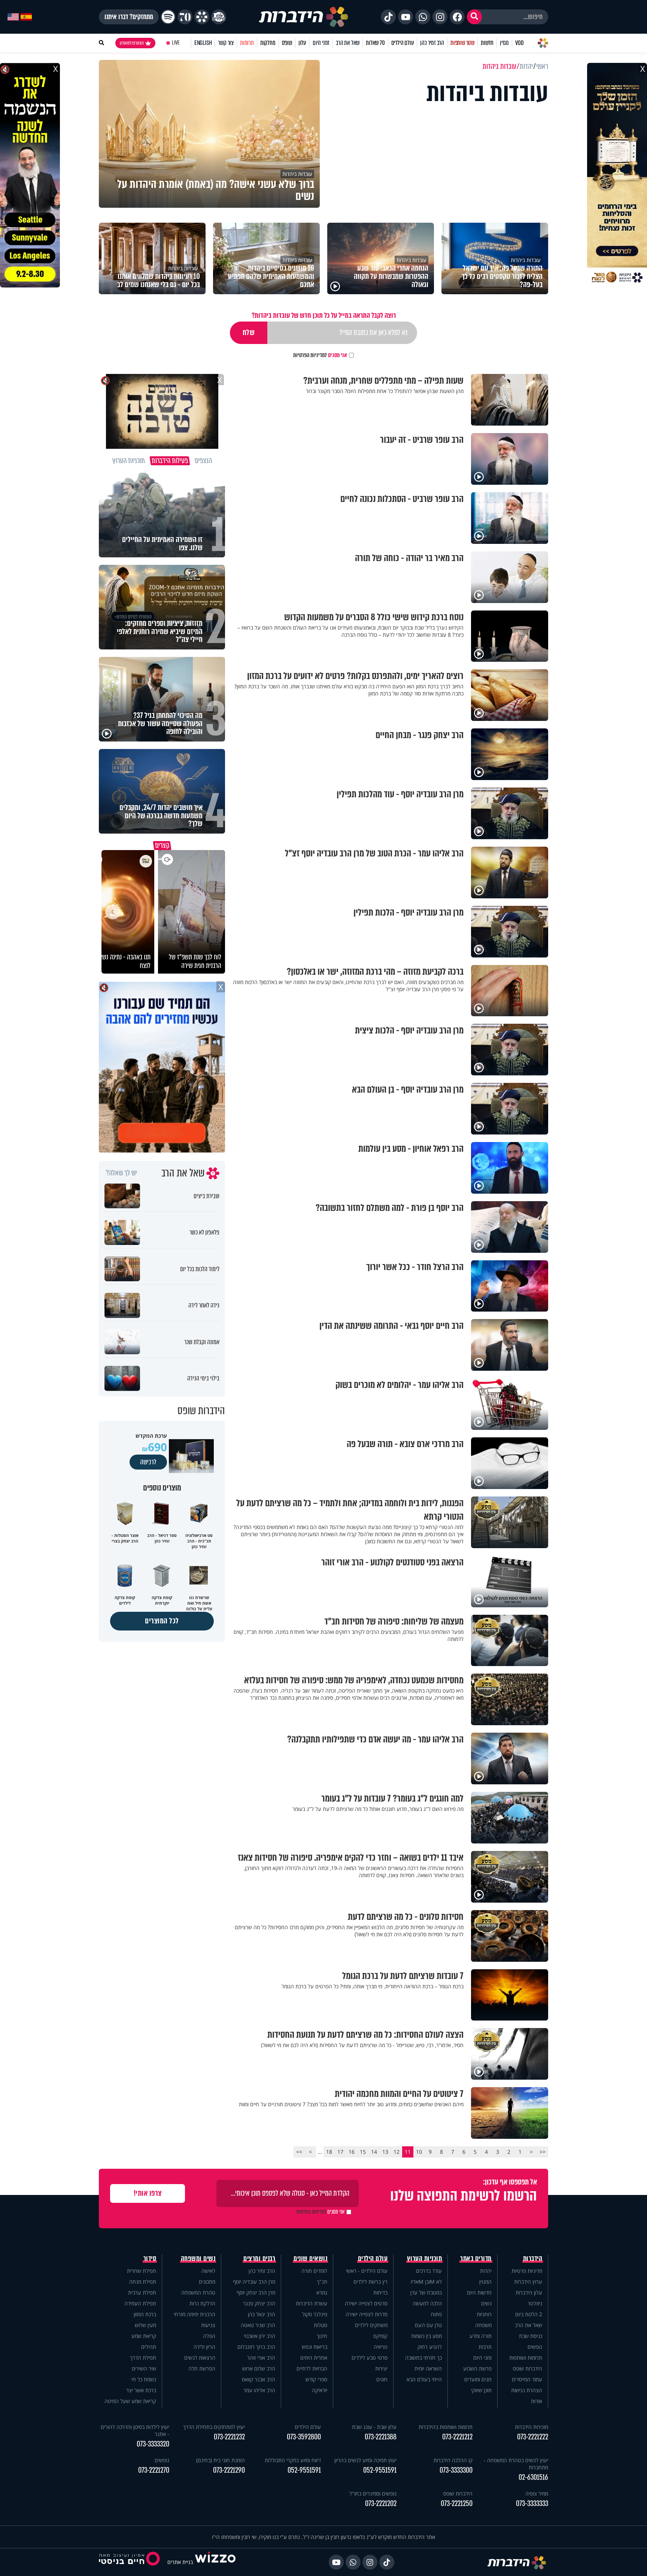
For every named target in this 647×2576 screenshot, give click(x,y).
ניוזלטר (535, 2303)
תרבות (485, 2347)
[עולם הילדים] (219, 17)
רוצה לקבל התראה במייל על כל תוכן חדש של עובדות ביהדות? (324, 315)
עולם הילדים (403, 43)
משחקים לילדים (371, 2325)
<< (543, 2152)
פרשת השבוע (477, 2368)
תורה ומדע (481, 2336)
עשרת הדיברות (312, 2303)
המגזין (485, 2282)
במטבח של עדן (426, 2292)
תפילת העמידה (140, 2303)
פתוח (436, 2314)
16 (352, 2152)
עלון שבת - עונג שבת (374, 2427)
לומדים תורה (314, 2271)
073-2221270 (154, 2470)
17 (340, 2152)
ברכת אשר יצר (141, 2390)
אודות (537, 2401)
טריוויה (381, 2347)
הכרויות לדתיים (312, 2368)
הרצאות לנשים (200, 2358)
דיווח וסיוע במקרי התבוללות (293, 2460)
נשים (486, 2303)
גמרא (322, 2292)
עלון (302, 43)
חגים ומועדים (478, 2379)
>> (299, 2152)
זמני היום (321, 43)
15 (363, 2152)
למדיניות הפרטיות (310, 355)
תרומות (247, 43)
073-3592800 (304, 2437)
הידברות (533, 2259)
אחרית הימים (314, 2358)
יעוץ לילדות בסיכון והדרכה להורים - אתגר (135, 2430)
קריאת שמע (144, 2336)
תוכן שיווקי (481, 2390)
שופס (287, 43)
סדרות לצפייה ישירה (367, 2314)
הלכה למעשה (427, 2303)
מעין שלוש (145, 2325)
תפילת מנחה (143, 2282)
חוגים (382, 2379)
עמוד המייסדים (527, 2379)
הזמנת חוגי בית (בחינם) (221, 2460)
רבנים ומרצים (259, 2259)
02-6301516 (533, 2477)
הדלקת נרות (202, 2303)
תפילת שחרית (142, 2271)
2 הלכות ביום (529, 2314)
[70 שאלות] (185, 17)
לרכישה (148, 1462)
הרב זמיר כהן (432, 43)
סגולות (321, 2325)
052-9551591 (380, 2470)
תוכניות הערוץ (425, 2259)
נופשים (535, 2347)
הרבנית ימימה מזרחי (195, 2314)
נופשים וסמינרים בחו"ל (373, 2493)
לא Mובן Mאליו (426, 2282)
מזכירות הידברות (531, 2427)
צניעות (208, 2325)
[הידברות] (304, 17)
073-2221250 (457, 2504)
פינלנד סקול (315, 2314)
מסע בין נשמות (426, 2336)
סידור (150, 2259)
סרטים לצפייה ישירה (366, 2303)
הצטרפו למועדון (132, 43)
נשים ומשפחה (198, 2259)
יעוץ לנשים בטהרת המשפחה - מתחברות (516, 2464)
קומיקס (380, 2336)
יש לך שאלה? (121, 1173)
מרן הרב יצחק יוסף (256, 2292)
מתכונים (207, 2282)
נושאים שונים (310, 2259)
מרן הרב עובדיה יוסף (254, 2282)
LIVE (176, 43)
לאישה (208, 2271)
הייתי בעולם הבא (424, 2379)
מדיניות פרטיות (527, 2271)
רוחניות (484, 2314)
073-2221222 (533, 2437)
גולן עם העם (428, 2325)
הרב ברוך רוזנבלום (256, 2347)
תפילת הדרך (143, 2358)
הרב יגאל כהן (262, 2314)
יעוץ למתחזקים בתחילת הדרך (214, 2427)
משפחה (483, 2325)
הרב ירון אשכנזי (259, 2336)
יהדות (486, 2271)
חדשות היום (479, 2292)
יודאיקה (320, 2390)
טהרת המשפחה (198, 2292)
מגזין (504, 43)
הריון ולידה (204, 2347)
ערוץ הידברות (528, 2282)
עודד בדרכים (429, 2271)
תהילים (149, 2347)
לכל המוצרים (162, 1621)
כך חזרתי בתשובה (423, 2358)
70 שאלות (375, 43)
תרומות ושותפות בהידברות (446, 2427)
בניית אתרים (180, 2562)
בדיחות (380, 2292)
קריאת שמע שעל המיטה (130, 2401)
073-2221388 (381, 2437)
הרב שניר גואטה (258, 2325)
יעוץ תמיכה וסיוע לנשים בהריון (365, 2460)
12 (397, 2152)
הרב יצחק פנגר (259, 2303)
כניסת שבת (531, 2336)
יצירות (381, 2368)
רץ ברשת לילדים (370, 2282)
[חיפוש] (474, 17)
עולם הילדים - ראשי (367, 2271)
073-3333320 (153, 2444)
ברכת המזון (145, 2314)
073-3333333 (532, 2504)
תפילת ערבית (142, 2292)
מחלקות (268, 43)
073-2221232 (229, 2437)
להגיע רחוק (430, 2347)
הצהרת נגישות (527, 2390)
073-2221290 (229, 2470)
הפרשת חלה (202, 2368)
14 (374, 2152)
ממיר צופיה (537, 2493)
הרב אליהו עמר (259, 2390)
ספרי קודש (316, 2379)
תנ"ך (322, 2282)
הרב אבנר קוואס (259, 2379)
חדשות (487, 43)
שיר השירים (144, 2368)
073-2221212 (457, 2437)
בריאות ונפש (315, 2347)
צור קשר (226, 43)
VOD (519, 43)
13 (385, 2152)
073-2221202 (381, 2504)
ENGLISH (203, 43)
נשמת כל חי (144, 2379)
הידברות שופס (528, 2368)
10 (419, 2152)
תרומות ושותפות (526, 2358)
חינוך (322, 2336)
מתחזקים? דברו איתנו (129, 17)
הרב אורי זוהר (261, 2358)
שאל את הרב (348, 43)
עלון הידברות (529, 2292)
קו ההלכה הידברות (453, 2460)
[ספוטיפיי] (168, 17)
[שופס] (202, 17)
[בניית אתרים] (215, 2562)
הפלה (209, 2336)
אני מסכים (320, 355)
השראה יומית (428, 2368)
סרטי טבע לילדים (370, 2358)
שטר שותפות (462, 43)
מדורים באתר (476, 2259)
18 (329, 2152)
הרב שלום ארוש (259, 2368)
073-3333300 (456, 2470)
